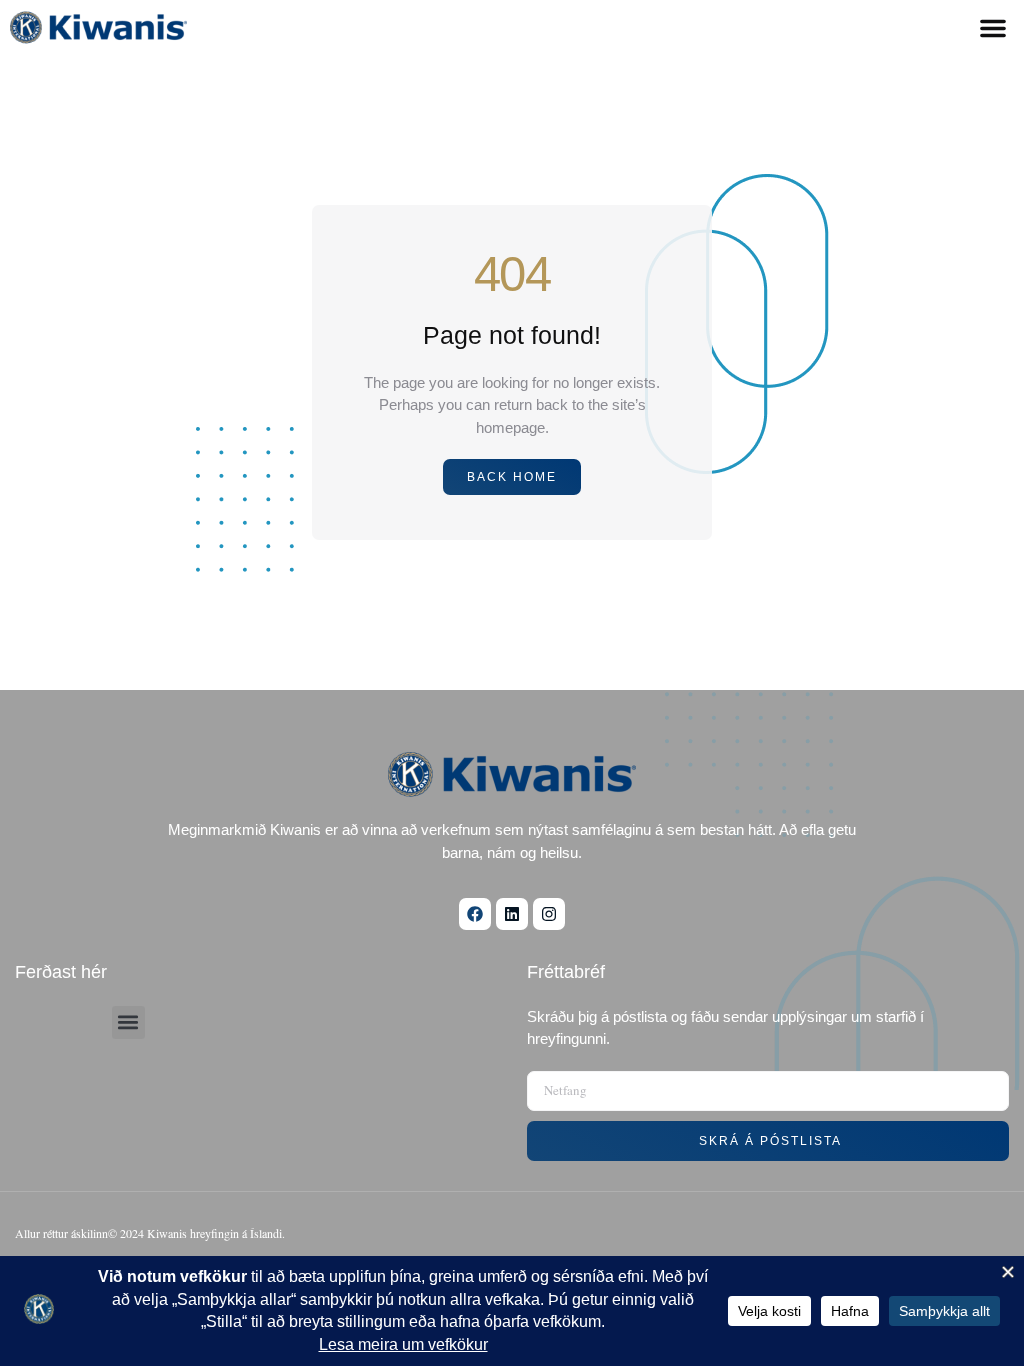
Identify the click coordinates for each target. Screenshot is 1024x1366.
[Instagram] (549, 914)
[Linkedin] (512, 914)
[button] (993, 28)
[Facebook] (475, 914)
